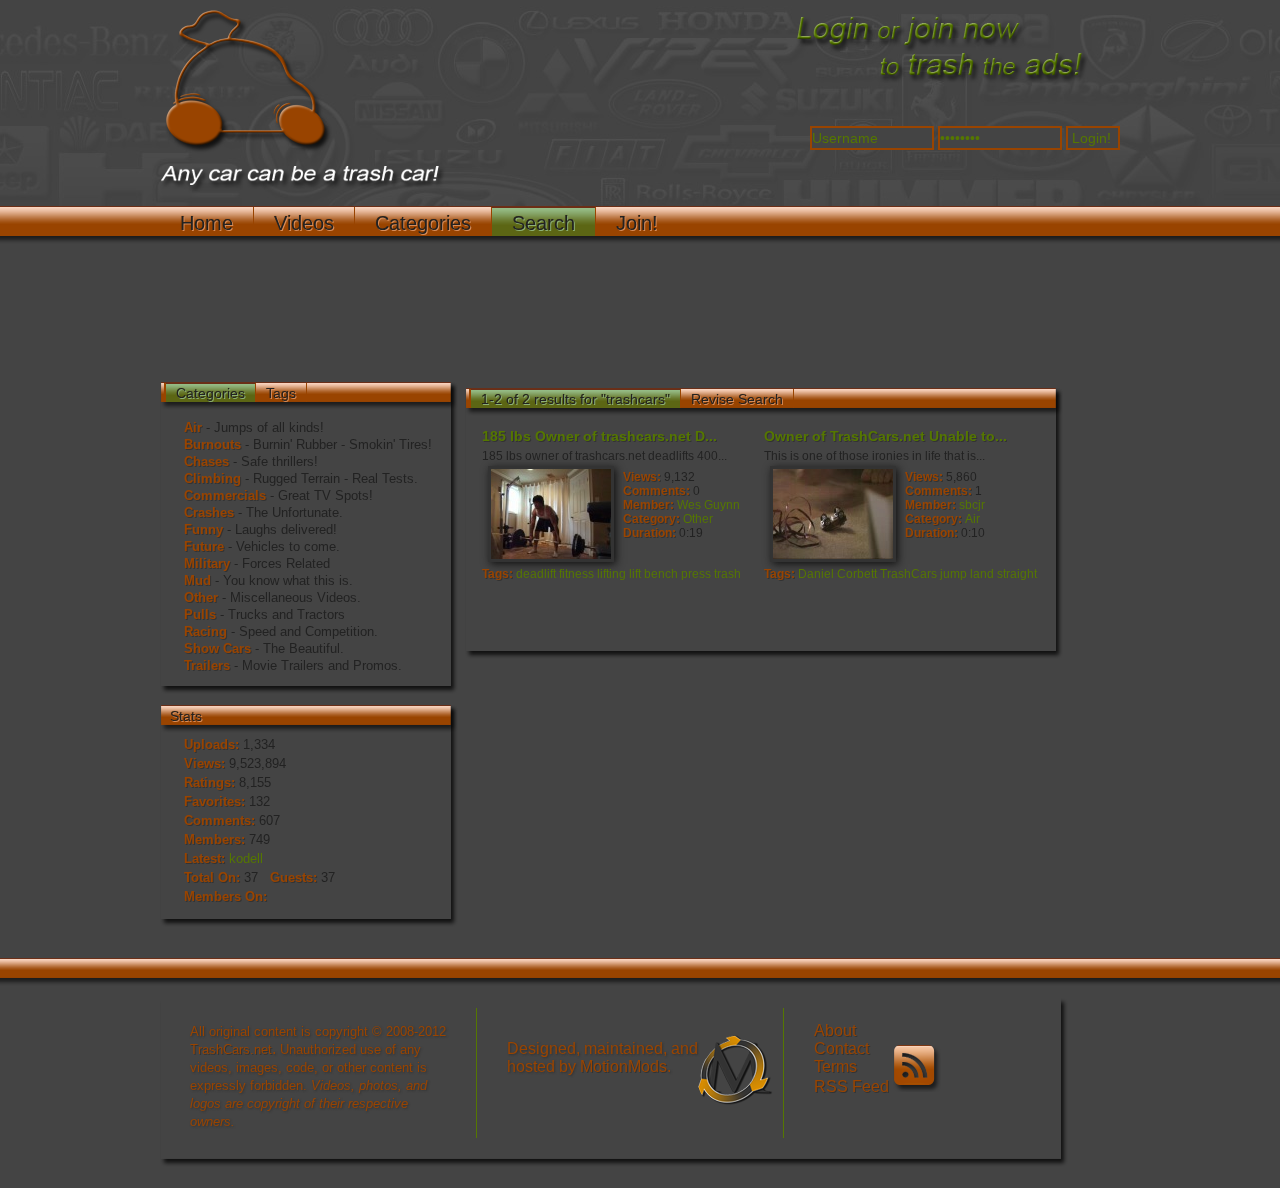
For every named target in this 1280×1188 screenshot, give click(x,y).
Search (543, 223)
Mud (197, 580)
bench (661, 574)
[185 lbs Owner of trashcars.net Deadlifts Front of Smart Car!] (550, 513)
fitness (576, 574)
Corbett (857, 574)
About (835, 1030)
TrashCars (908, 574)
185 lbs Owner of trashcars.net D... (599, 436)
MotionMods (623, 1066)
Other (201, 597)
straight (1017, 574)
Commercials (225, 495)
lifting (611, 574)
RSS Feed (853, 1086)
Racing (205, 631)
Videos (304, 223)
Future (204, 546)
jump (953, 574)
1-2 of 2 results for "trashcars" (575, 399)
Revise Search (737, 399)
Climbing (212, 478)
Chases (206, 461)
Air (193, 427)
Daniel (816, 574)
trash (727, 574)
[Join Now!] (940, 81)
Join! (637, 223)
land (982, 574)
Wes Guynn (708, 505)
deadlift (536, 574)
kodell (246, 858)
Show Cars (217, 648)
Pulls (200, 614)
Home (206, 223)
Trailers (207, 665)
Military (207, 563)
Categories (423, 223)
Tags (281, 393)
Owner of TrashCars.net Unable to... (885, 436)
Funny (203, 529)
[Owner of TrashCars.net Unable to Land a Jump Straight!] (832, 513)
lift (635, 574)
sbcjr (972, 505)
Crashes (209, 512)
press (696, 574)
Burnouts (212, 444)
